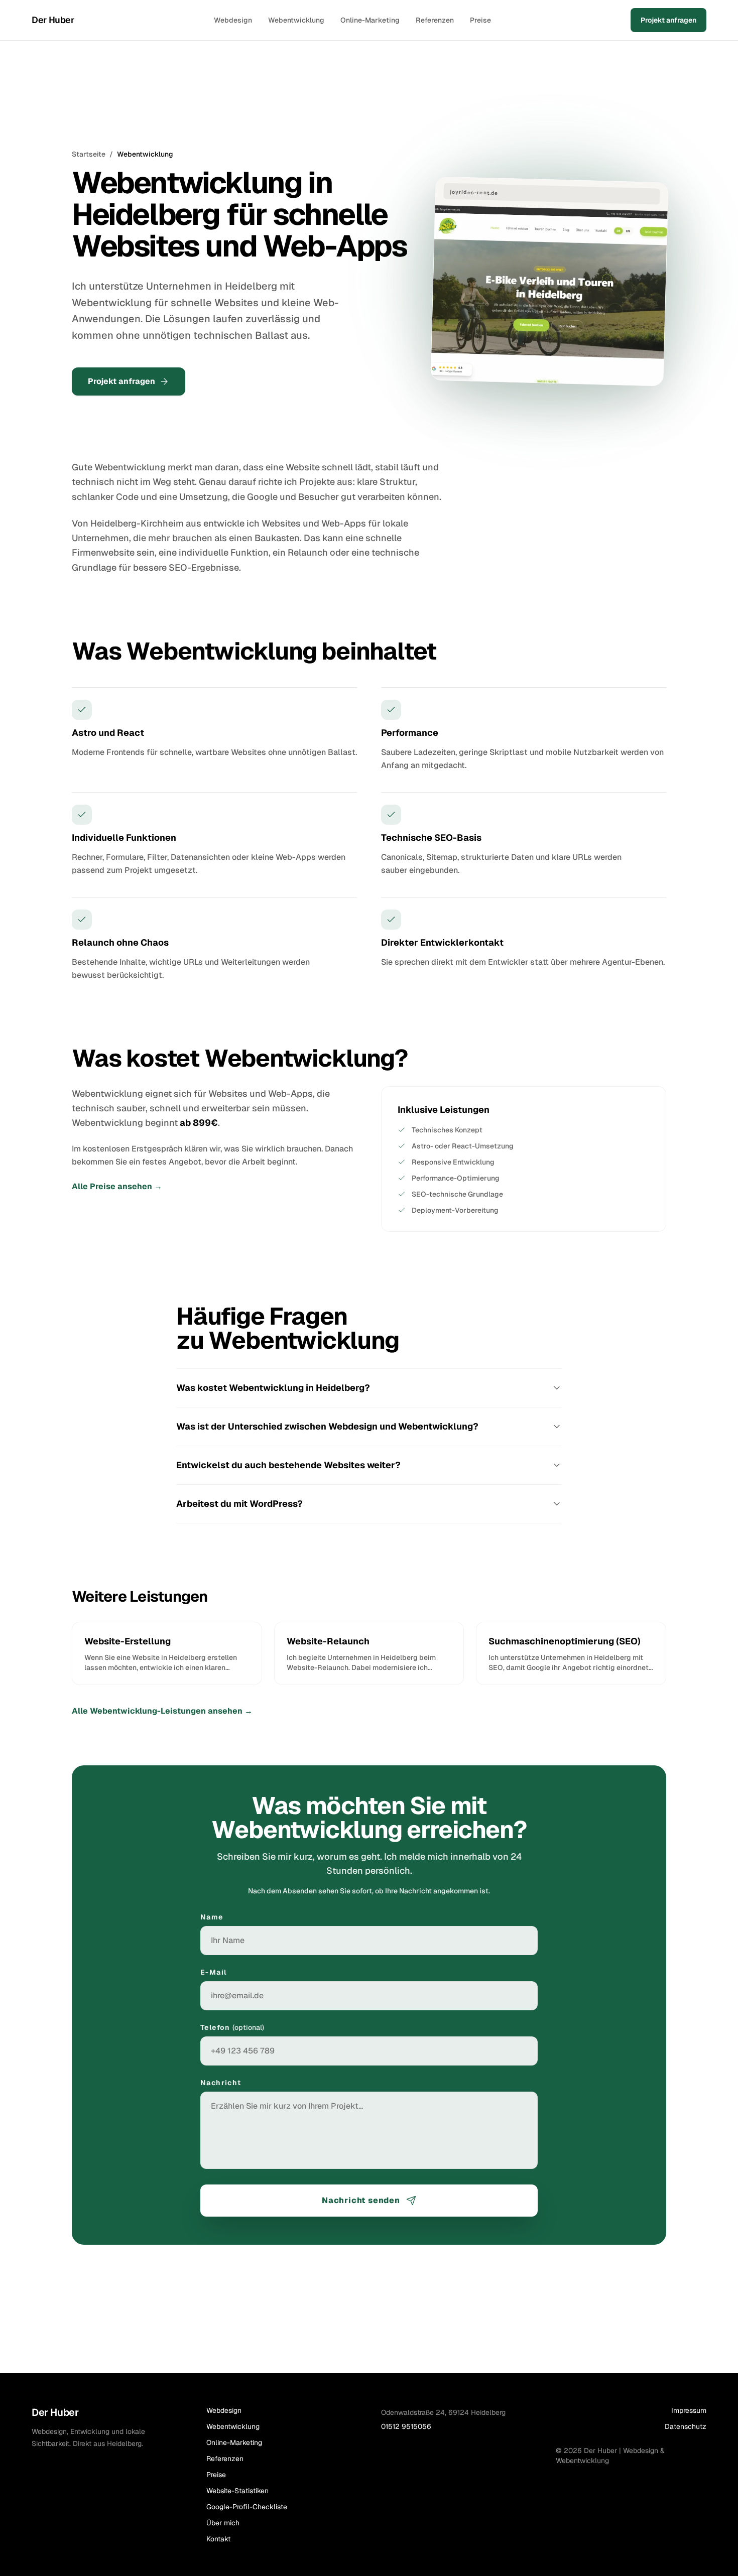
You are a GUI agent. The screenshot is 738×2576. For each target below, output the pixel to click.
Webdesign (233, 20)
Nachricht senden (361, 2200)
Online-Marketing (370, 20)
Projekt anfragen (668, 20)
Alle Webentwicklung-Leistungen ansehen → (162, 1711)
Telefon (232, 2027)
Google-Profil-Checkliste (247, 2507)
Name (212, 1917)
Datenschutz (686, 2426)
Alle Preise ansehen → (117, 1186)
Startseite (89, 154)
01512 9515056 (406, 2426)
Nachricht (221, 2083)
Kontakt (218, 2539)
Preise (480, 20)
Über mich (223, 2523)
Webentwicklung (296, 20)
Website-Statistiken (237, 2491)
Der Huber (53, 20)
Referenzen (435, 20)
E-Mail (213, 1972)
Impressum (689, 2410)
